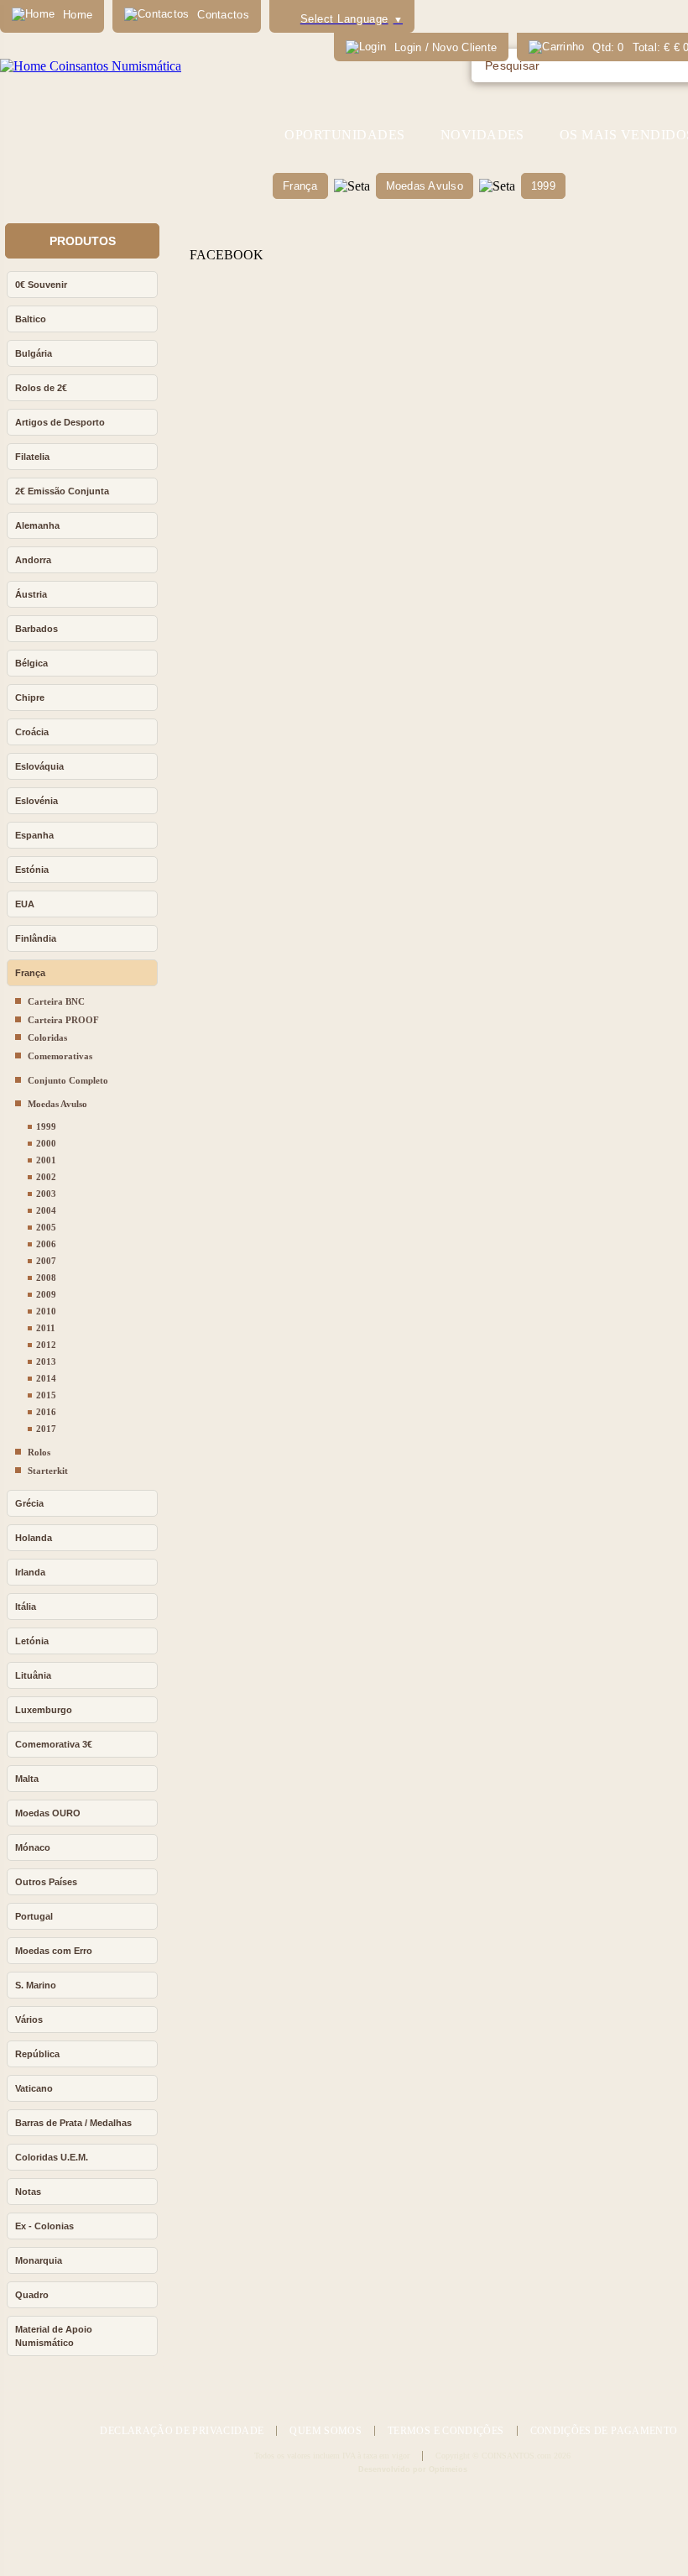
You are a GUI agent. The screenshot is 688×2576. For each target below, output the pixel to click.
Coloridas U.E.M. (52, 2157)
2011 (46, 1328)
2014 (46, 1378)
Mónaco (33, 1847)
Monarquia (39, 2260)
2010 (46, 1311)
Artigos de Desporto (60, 422)
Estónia (32, 870)
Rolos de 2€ (41, 388)
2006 (46, 1244)
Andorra (33, 560)
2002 (46, 1177)
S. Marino (36, 1985)
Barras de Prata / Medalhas (73, 2123)
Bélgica (31, 663)
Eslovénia (36, 801)
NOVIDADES (482, 135)
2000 (46, 1143)
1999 (543, 186)
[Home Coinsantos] (91, 66)
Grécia (29, 1503)
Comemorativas (60, 1056)
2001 (46, 1160)
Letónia (32, 1641)
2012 (46, 1345)
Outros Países (46, 1882)
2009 (46, 1294)
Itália (26, 1607)
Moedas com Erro (54, 1951)
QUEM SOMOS (326, 2431)
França (300, 186)
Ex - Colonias (44, 2226)
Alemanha (37, 525)
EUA (25, 904)
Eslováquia (39, 766)
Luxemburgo (44, 1710)
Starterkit (48, 1471)
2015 (46, 1395)
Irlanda (30, 1572)
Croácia (32, 732)
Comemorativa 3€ (54, 1744)
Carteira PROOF (63, 1020)
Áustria (31, 594)
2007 (46, 1261)
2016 (46, 1412)
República (37, 2054)
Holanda (34, 1538)
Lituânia (33, 1675)
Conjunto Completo (68, 1080)
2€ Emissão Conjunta (62, 491)
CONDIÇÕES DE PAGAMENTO (604, 2431)
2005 (46, 1227)
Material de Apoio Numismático (54, 2336)
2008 (46, 1278)
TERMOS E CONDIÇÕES (446, 2431)
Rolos (39, 1452)
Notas (28, 2192)
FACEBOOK (227, 255)
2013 (46, 1361)
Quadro (32, 2295)
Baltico (31, 319)
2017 (46, 1429)
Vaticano (34, 2088)
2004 (46, 1210)
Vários (29, 2020)
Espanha (34, 835)
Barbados (36, 629)
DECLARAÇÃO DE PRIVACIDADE (182, 2431)
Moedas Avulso (425, 186)
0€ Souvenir (41, 285)
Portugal (34, 1916)
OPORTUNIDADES (344, 135)
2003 (46, 1194)
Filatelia (32, 457)
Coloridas (47, 1037)
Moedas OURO (48, 1813)
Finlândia (36, 938)
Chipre (30, 698)
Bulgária (34, 353)
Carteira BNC (56, 1001)
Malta (27, 1779)
